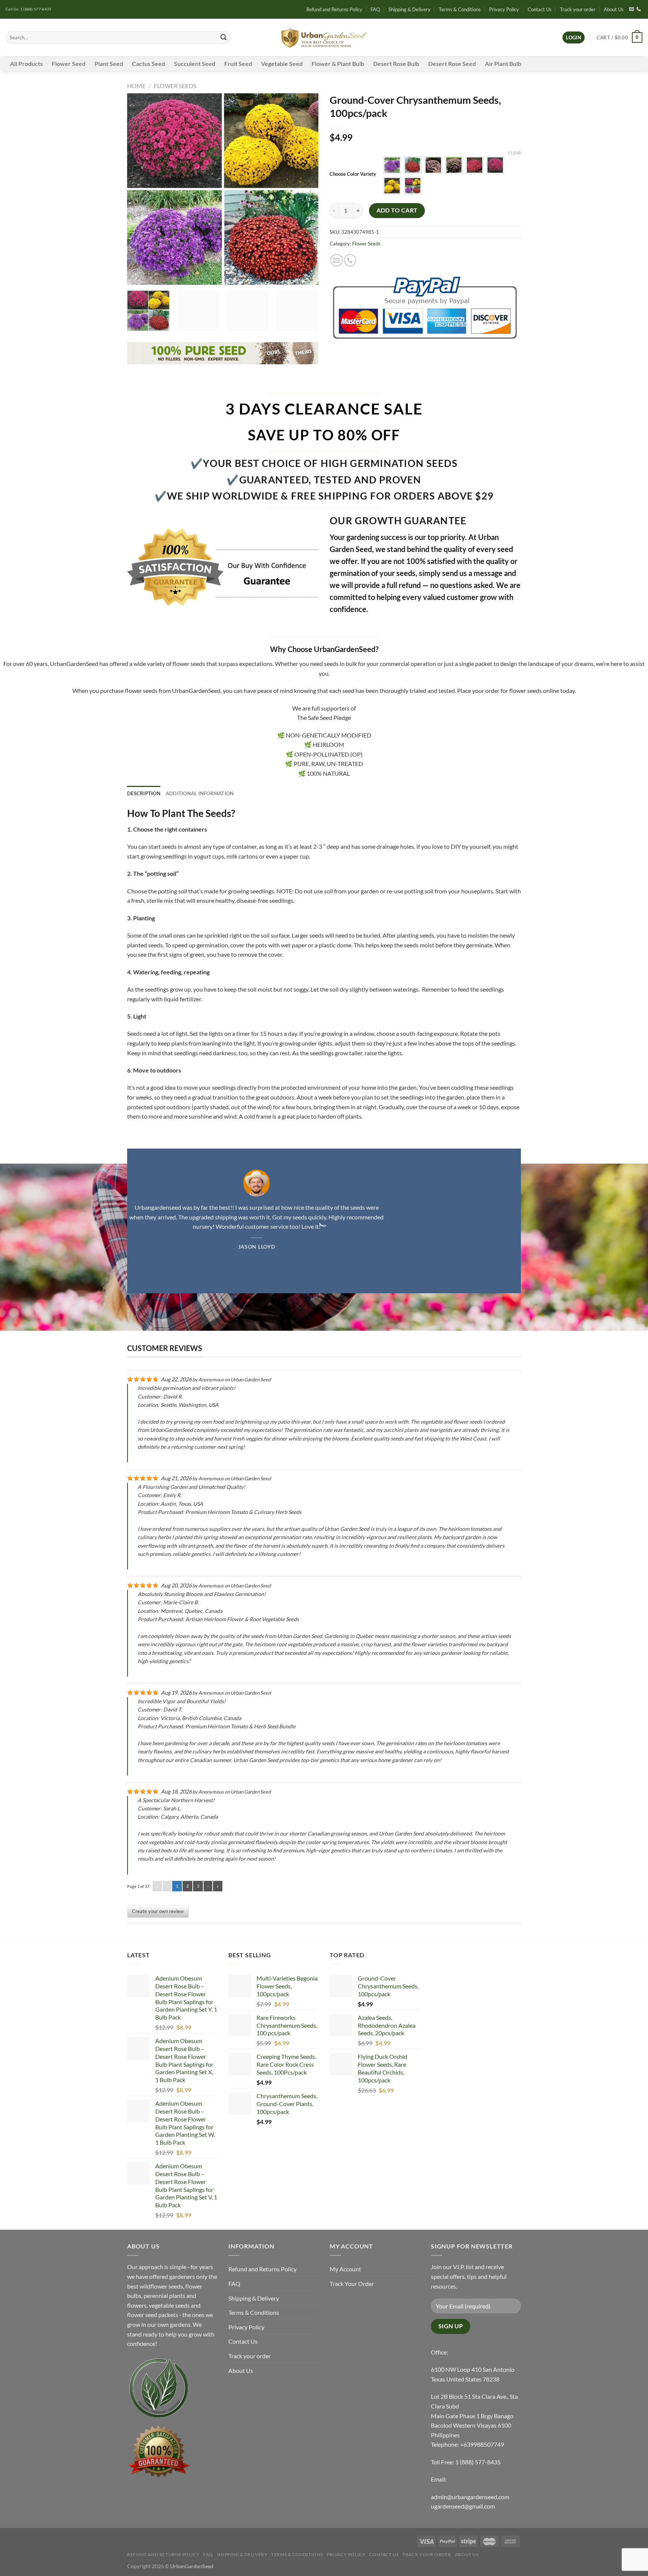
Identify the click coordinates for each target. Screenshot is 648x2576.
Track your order (578, 9)
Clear (514, 153)
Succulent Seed (195, 64)
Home (136, 86)
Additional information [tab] (200, 793)
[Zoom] (137, 276)
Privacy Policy (504, 9)
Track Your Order (352, 2284)
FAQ (375, 9)
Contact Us (540, 9)
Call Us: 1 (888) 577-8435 (29, 9)
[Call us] (639, 9)
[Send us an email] (631, 9)
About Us (614, 9)
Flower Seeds (175, 86)
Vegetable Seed (282, 64)
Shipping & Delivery (409, 9)
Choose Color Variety (353, 174)
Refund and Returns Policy (334, 9)
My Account (345, 2269)
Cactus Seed (148, 64)
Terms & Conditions (460, 9)
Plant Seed (109, 64)
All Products (26, 64)
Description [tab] (144, 793)
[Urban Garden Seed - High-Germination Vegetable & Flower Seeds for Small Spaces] (324, 38)
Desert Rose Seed (452, 64)
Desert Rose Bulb (396, 64)
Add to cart (397, 210)
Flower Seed (69, 64)
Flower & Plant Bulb (338, 64)
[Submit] (223, 37)
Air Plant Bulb (503, 64)
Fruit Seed (238, 64)
